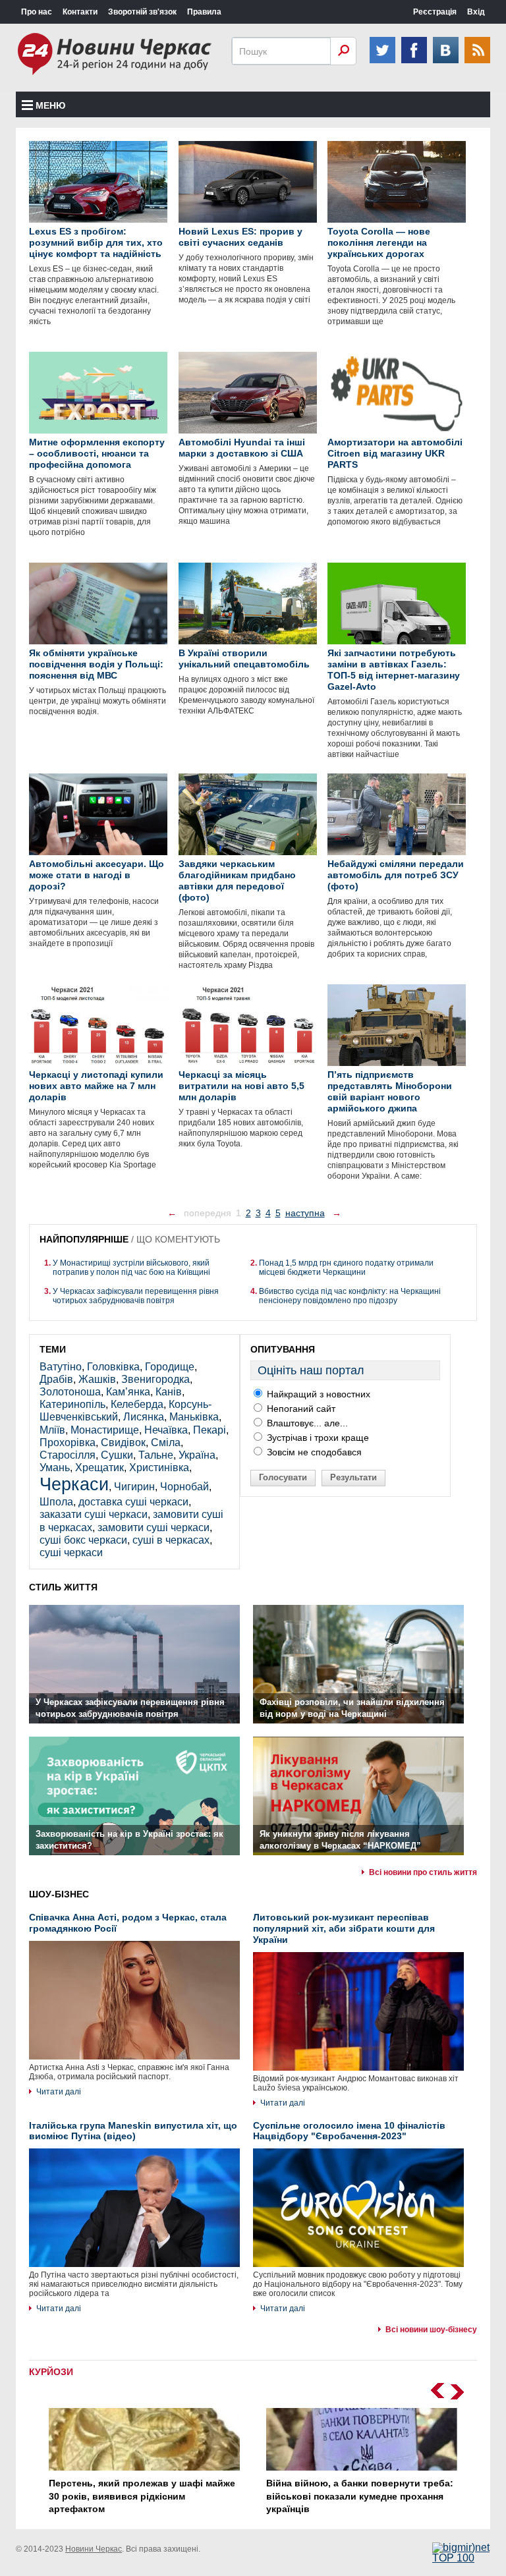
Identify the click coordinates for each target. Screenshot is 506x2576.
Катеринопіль (72, 1404)
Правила (204, 12)
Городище (170, 1367)
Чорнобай (184, 1487)
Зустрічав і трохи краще (317, 1438)
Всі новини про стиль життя (423, 1872)
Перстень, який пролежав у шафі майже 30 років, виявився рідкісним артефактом (142, 2496)
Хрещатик (99, 1468)
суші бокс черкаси (83, 1540)
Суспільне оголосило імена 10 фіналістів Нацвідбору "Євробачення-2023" (349, 2131)
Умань (55, 1468)
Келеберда (137, 1404)
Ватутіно (61, 1367)
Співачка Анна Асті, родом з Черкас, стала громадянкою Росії (128, 1923)
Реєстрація (435, 12)
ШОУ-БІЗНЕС (59, 1894)
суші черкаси (71, 1553)
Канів (169, 1392)
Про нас (37, 12)
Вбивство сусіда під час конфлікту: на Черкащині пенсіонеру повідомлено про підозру (350, 1296)
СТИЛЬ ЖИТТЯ (63, 1587)
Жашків (97, 1379)
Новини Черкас (94, 2549)
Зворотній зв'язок (142, 12)
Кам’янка (128, 1392)
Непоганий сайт (300, 1409)
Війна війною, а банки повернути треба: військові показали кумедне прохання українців (360, 2496)
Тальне (156, 1455)
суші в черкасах (171, 1540)
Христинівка (159, 1468)
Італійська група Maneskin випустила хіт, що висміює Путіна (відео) (133, 2131)
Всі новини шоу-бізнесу (431, 2330)
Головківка (113, 1367)
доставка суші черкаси (133, 1502)
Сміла (166, 1442)
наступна (305, 1213)
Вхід (476, 12)
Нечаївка (166, 1430)
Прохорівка (68, 1442)
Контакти (80, 12)
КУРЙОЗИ (51, 2372)
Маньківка (194, 1417)
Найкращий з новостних (317, 1394)
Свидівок (123, 1442)
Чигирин (134, 1487)
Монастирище (105, 1430)
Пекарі (210, 1430)
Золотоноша (70, 1392)
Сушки (117, 1455)
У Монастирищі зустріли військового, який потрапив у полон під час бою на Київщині (131, 1268)
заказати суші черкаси (94, 1514)
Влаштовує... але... (306, 1423)
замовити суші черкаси (154, 1527)
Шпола (56, 1502)
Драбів (56, 1379)
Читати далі (59, 2092)
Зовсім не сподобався (313, 1452)
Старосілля (68, 1455)
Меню (50, 105)
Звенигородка (155, 1379)
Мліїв (52, 1430)
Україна (197, 1455)
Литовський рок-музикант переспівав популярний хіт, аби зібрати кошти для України (344, 1928)
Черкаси (74, 1484)
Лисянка (144, 1417)
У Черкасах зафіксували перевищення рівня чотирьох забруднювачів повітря (136, 1296)
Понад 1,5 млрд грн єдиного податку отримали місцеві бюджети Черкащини (346, 1268)
